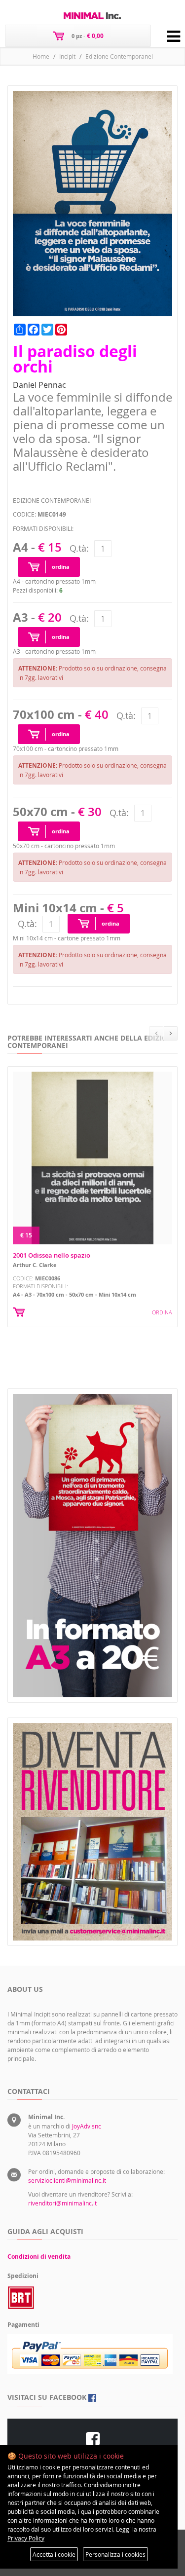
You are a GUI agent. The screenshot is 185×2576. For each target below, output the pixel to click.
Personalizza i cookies (115, 2554)
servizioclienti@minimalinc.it (67, 2180)
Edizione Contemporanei (119, 56)
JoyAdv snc (87, 2126)
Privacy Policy (26, 2538)
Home (41, 56)
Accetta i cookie (54, 2554)
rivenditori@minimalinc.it (62, 2203)
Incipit (67, 56)
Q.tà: (79, 548)
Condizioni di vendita (39, 2257)
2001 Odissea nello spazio (52, 1255)
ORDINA (162, 1312)
